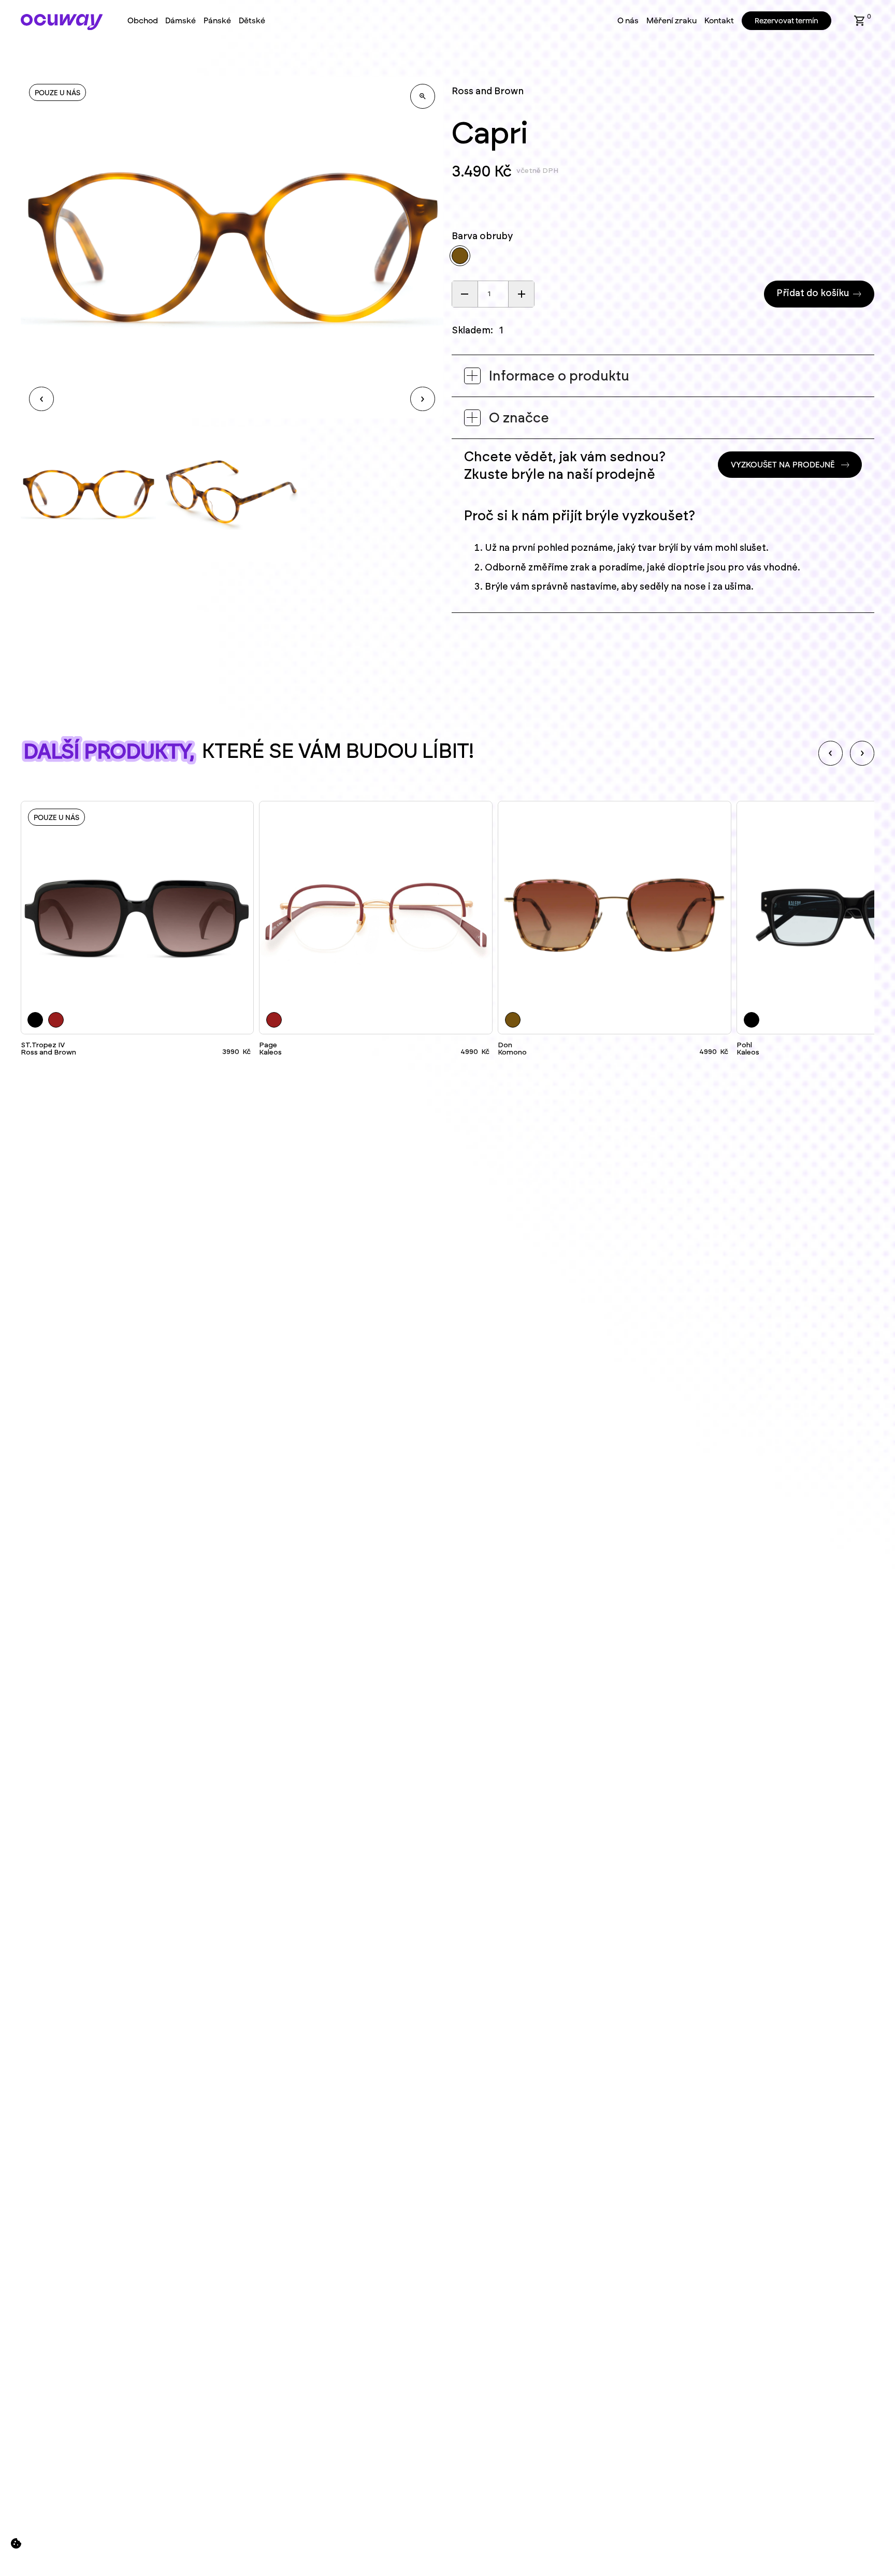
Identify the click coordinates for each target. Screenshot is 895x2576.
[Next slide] (862, 753)
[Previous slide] (831, 753)
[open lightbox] (423, 96)
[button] (860, 21)
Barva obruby (482, 237)
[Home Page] (62, 22)
